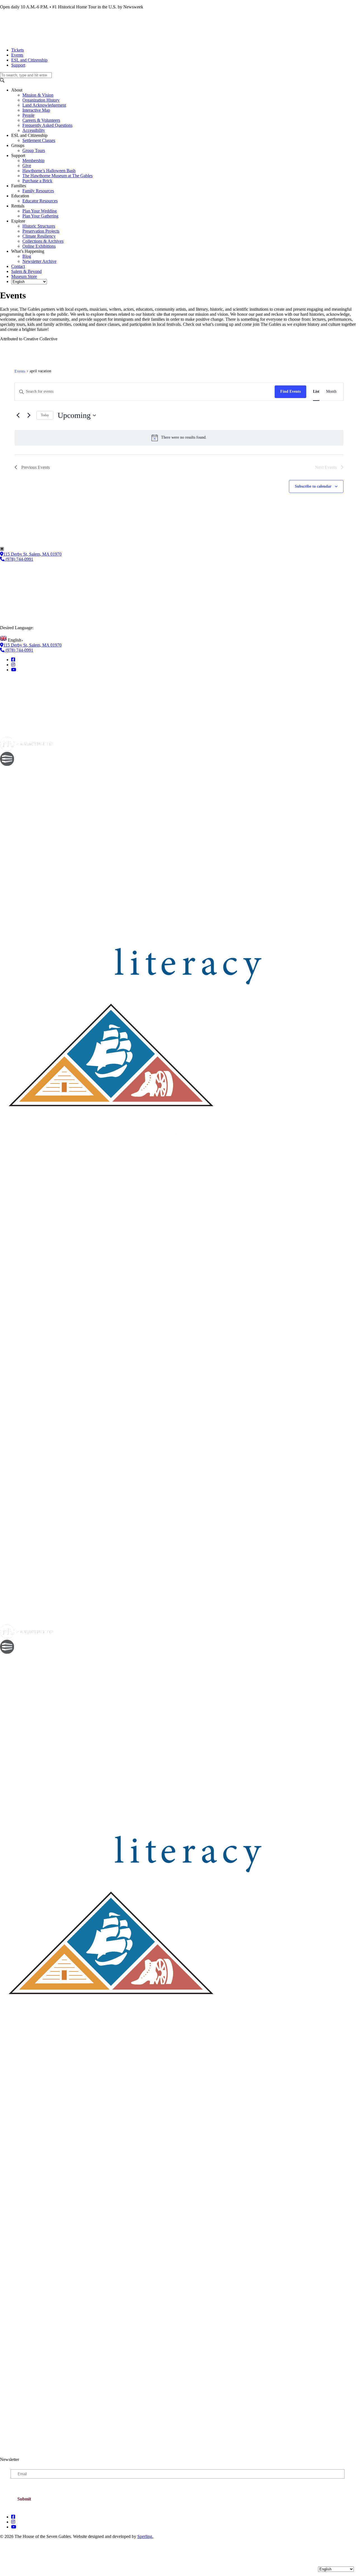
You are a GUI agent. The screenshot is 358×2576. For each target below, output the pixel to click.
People (28, 115)
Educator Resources (40, 201)
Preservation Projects (41, 231)
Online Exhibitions (39, 246)
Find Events (290, 391)
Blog (27, 256)
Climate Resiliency (39, 236)
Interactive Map (36, 110)
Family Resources (38, 191)
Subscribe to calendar (313, 486)
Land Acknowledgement (44, 105)
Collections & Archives (43, 241)
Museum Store (24, 276)
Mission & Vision (38, 95)
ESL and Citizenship (29, 60)
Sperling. (145, 2536)
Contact (18, 266)
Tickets (17, 50)
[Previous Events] (18, 415)
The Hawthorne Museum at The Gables (57, 176)
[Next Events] (29, 415)
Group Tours (34, 150)
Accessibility (34, 130)
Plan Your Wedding (40, 211)
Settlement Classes (39, 140)
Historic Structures (39, 226)
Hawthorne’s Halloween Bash (49, 171)
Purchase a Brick (37, 181)
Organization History (41, 100)
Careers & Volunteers (41, 120)
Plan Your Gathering (40, 216)
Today (45, 415)
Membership (33, 161)
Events (17, 55)
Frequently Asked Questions (47, 125)
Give (27, 166)
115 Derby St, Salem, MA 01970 (32, 554)
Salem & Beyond (26, 271)
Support (18, 65)
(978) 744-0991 (19, 559)
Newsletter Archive (39, 261)
